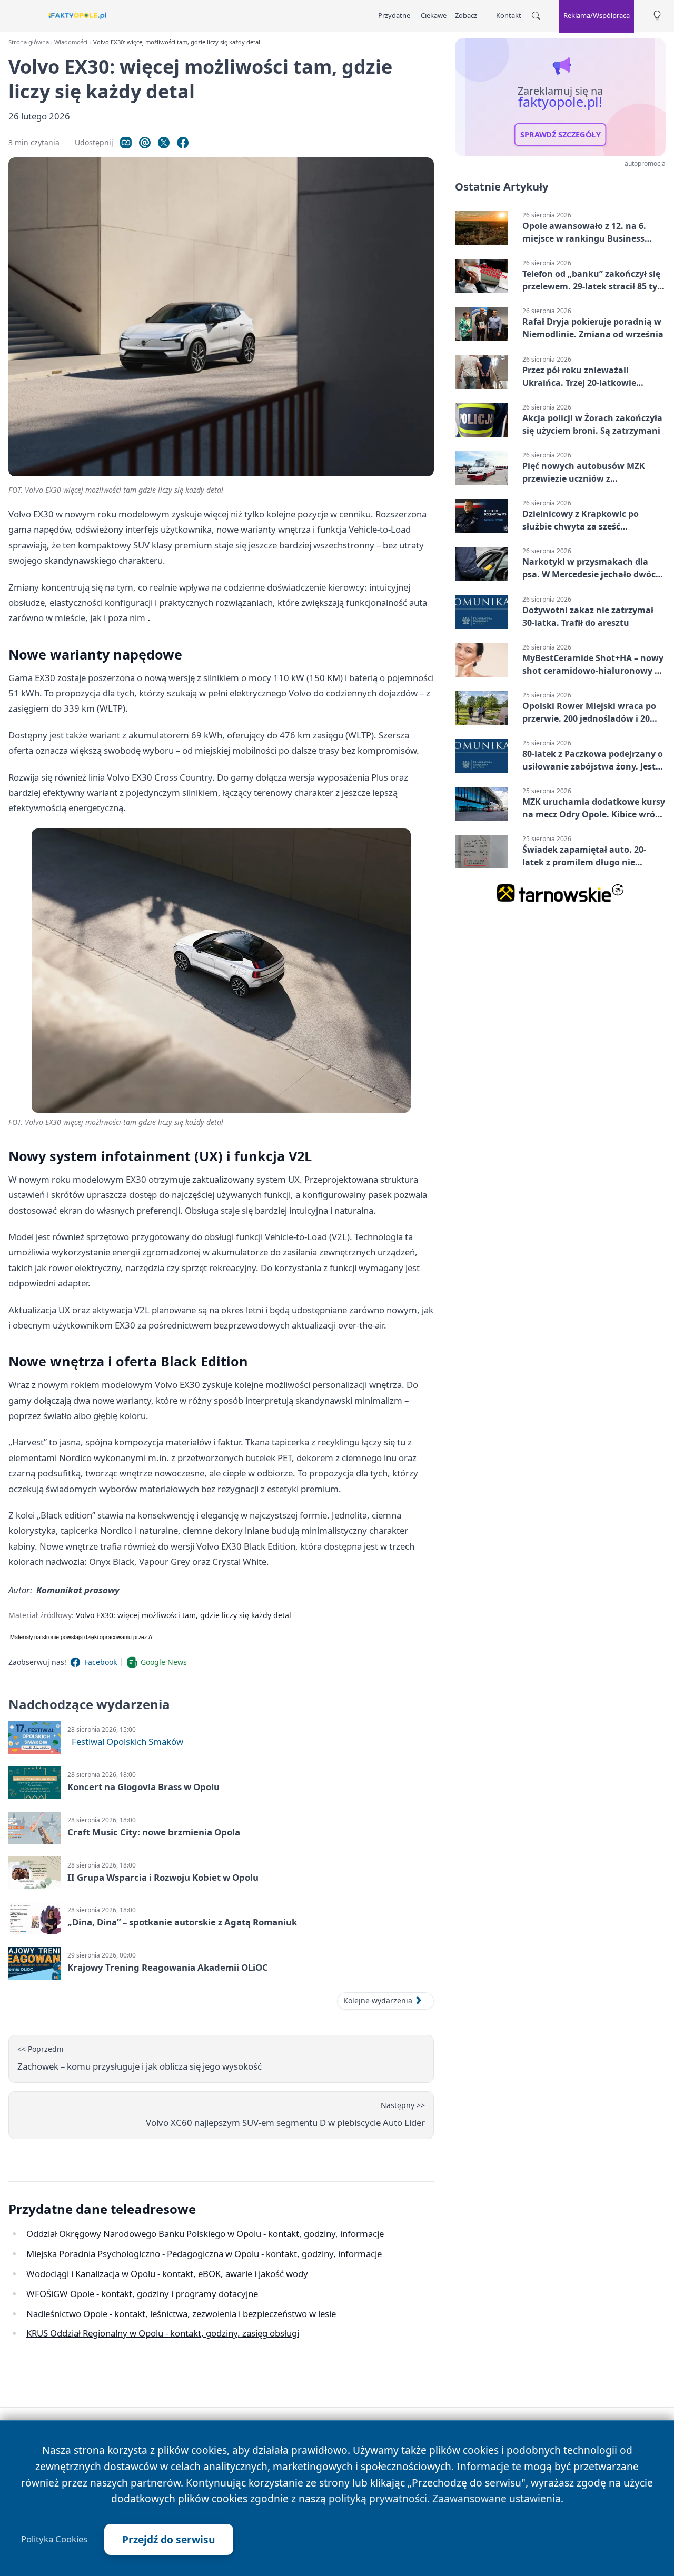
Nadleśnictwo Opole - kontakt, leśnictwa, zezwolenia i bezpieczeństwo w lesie (181, 2314)
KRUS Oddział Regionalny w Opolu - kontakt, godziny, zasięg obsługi (163, 2333)
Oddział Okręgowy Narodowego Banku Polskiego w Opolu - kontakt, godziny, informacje (205, 2234)
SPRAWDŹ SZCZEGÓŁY (561, 135)
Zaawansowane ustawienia (497, 2498)
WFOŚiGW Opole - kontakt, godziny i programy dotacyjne (142, 2294)
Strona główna (29, 42)
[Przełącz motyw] (657, 16)
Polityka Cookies (54, 2539)
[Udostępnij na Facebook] (183, 143)
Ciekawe (434, 15)
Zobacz (466, 15)
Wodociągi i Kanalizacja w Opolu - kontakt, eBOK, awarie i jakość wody (167, 2274)
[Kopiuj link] (126, 143)
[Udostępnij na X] (164, 143)
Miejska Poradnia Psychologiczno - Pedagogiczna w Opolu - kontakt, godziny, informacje (204, 2254)
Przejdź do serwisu (169, 2539)
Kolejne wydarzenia (378, 2000)
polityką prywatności (378, 2498)
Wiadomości (71, 42)
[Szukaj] (536, 16)
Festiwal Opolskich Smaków (127, 1741)
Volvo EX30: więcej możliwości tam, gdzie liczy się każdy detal (184, 1615)
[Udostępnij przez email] (145, 143)
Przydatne (394, 15)
